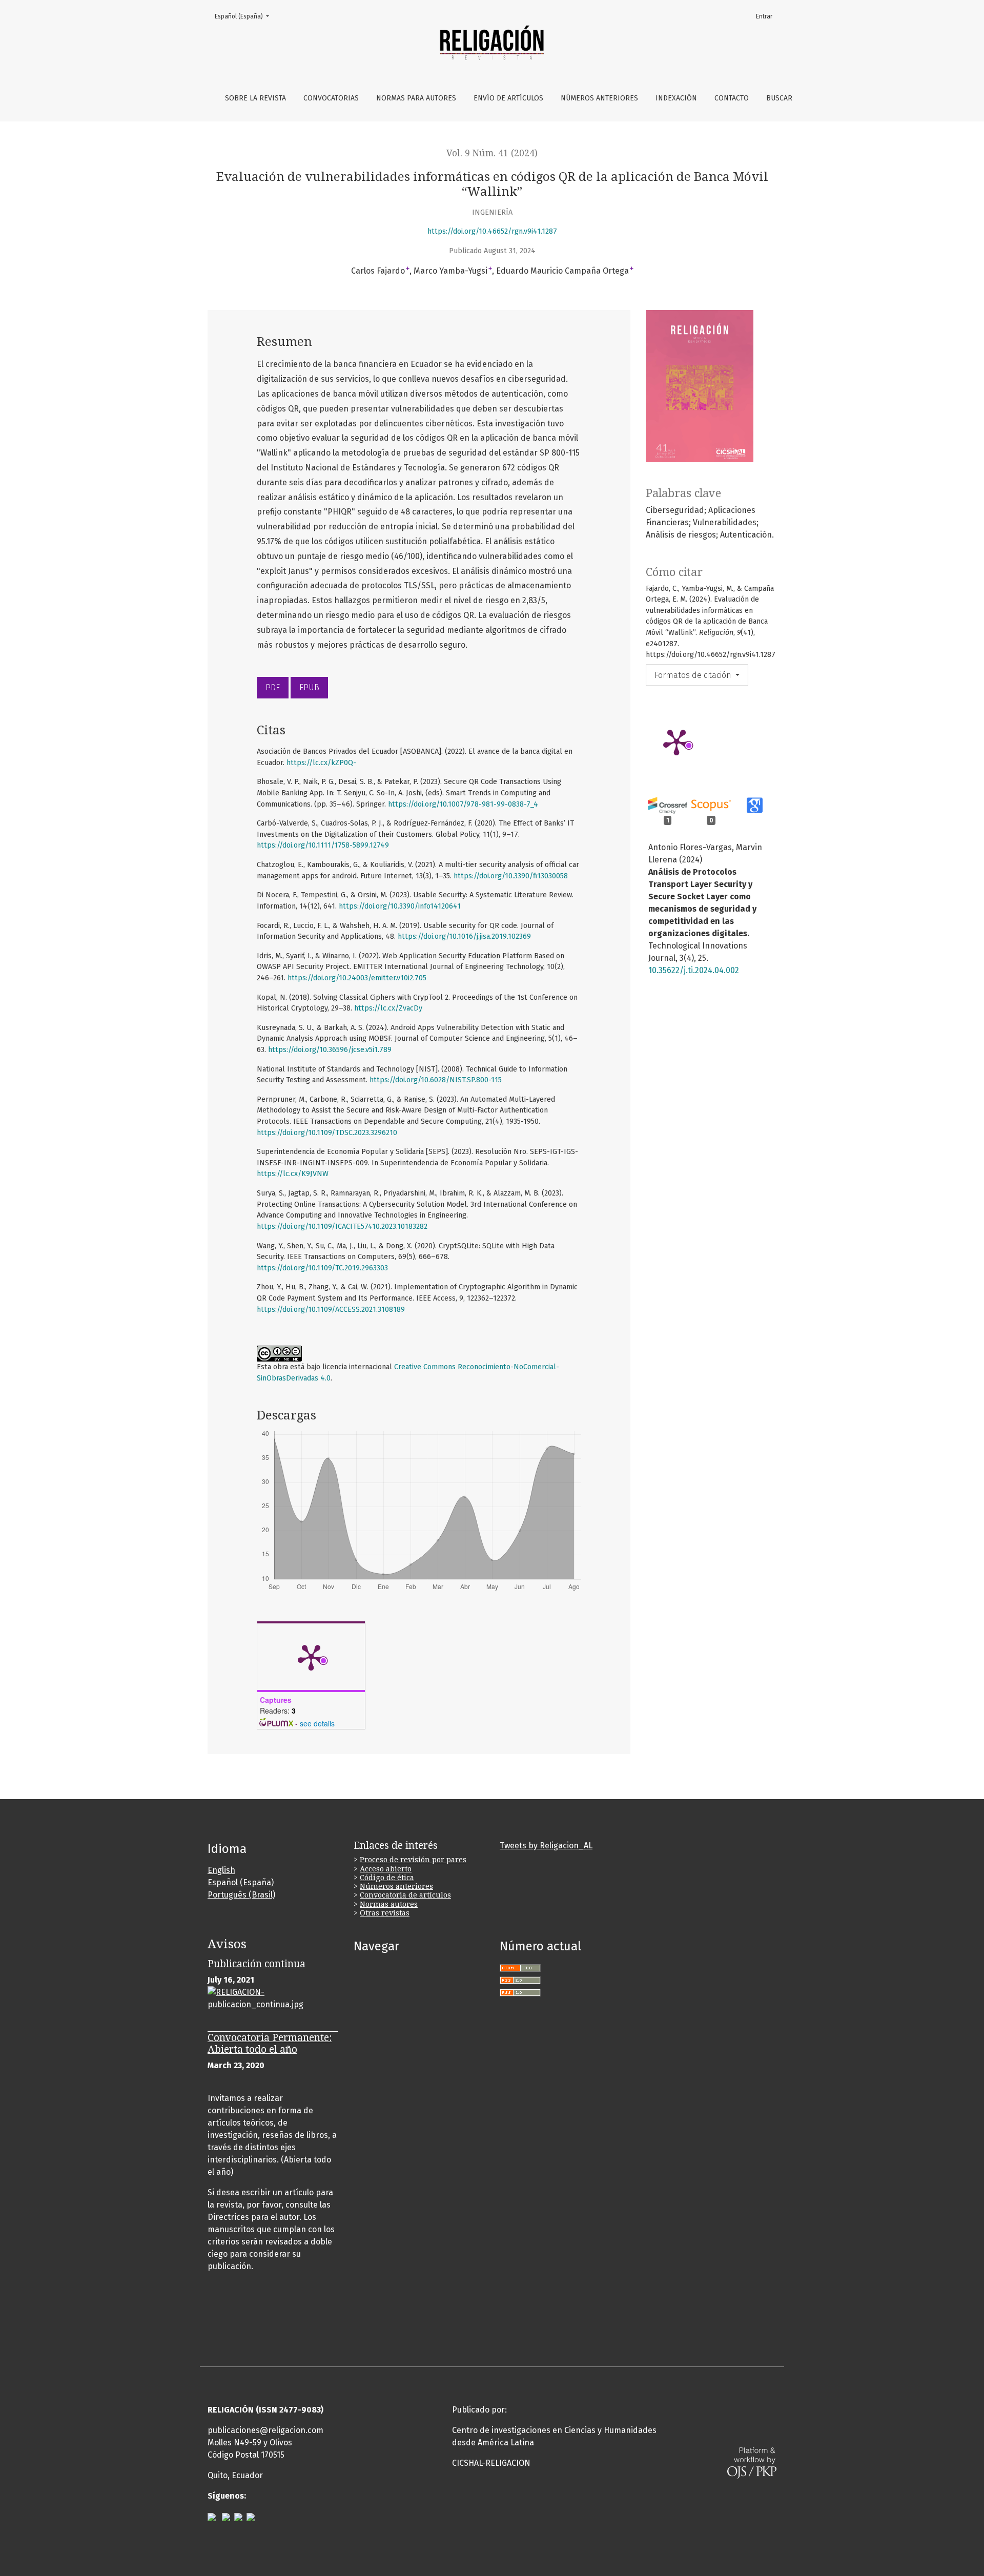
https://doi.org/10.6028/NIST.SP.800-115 (436, 1080)
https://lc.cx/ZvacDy (388, 1008)
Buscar (779, 98)
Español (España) (245, 16)
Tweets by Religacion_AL (546, 1846)
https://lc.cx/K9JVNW (293, 1174)
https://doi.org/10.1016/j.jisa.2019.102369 (464, 936)
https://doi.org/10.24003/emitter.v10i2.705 (357, 978)
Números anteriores (599, 98)
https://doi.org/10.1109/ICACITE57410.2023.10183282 (342, 1227)
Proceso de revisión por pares (413, 1860)
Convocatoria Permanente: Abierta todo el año (270, 2044)
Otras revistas (385, 1913)
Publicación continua (257, 1964)
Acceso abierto (386, 1869)
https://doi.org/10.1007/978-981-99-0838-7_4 (463, 804)
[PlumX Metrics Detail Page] (676, 741)
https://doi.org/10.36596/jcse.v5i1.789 (330, 1050)
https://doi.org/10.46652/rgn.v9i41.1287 (492, 231)
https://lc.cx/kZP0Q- (321, 763)
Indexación (676, 98)
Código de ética (387, 1878)
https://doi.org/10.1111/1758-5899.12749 (323, 845)
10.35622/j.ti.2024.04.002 (694, 970)
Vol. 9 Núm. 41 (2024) (492, 153)
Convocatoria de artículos (405, 1895)
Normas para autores (416, 98)
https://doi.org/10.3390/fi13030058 (511, 876)
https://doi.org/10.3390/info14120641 (400, 906)
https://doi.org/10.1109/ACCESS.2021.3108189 (331, 1310)
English (221, 1870)
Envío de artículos (508, 98)
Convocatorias (331, 98)
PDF (273, 687)
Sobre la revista (255, 98)
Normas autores (389, 1904)
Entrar (764, 16)
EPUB (309, 687)
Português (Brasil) (241, 1895)
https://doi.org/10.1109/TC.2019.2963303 (322, 1268)
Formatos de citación (694, 675)
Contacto (732, 98)
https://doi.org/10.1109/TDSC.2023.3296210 (327, 1133)
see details (317, 1723)
